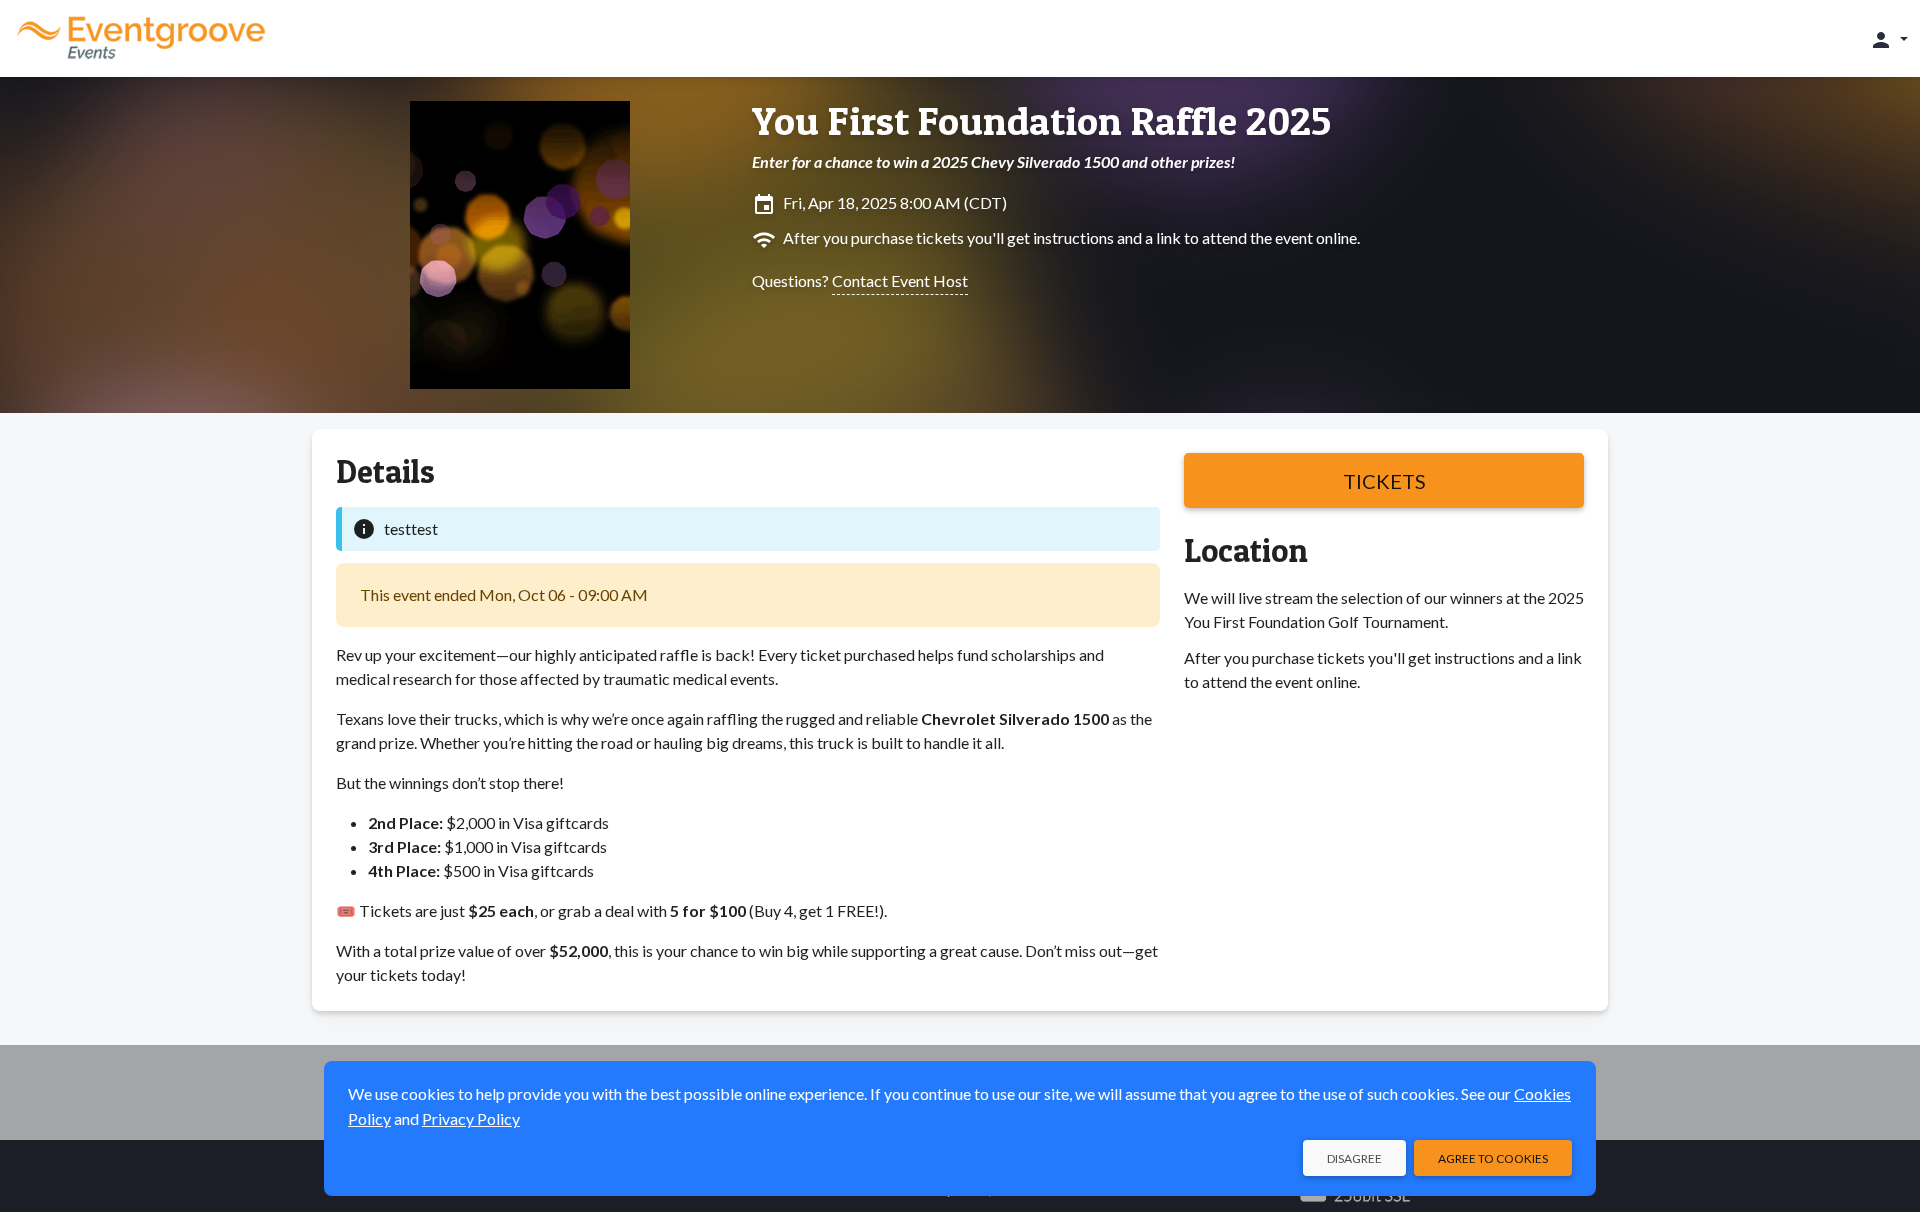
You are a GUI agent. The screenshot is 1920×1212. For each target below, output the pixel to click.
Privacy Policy (471, 1118)
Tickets (1384, 481)
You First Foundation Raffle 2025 (1041, 121)
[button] (1888, 39)
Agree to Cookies (1493, 1158)
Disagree (1354, 1158)
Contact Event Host (900, 280)
